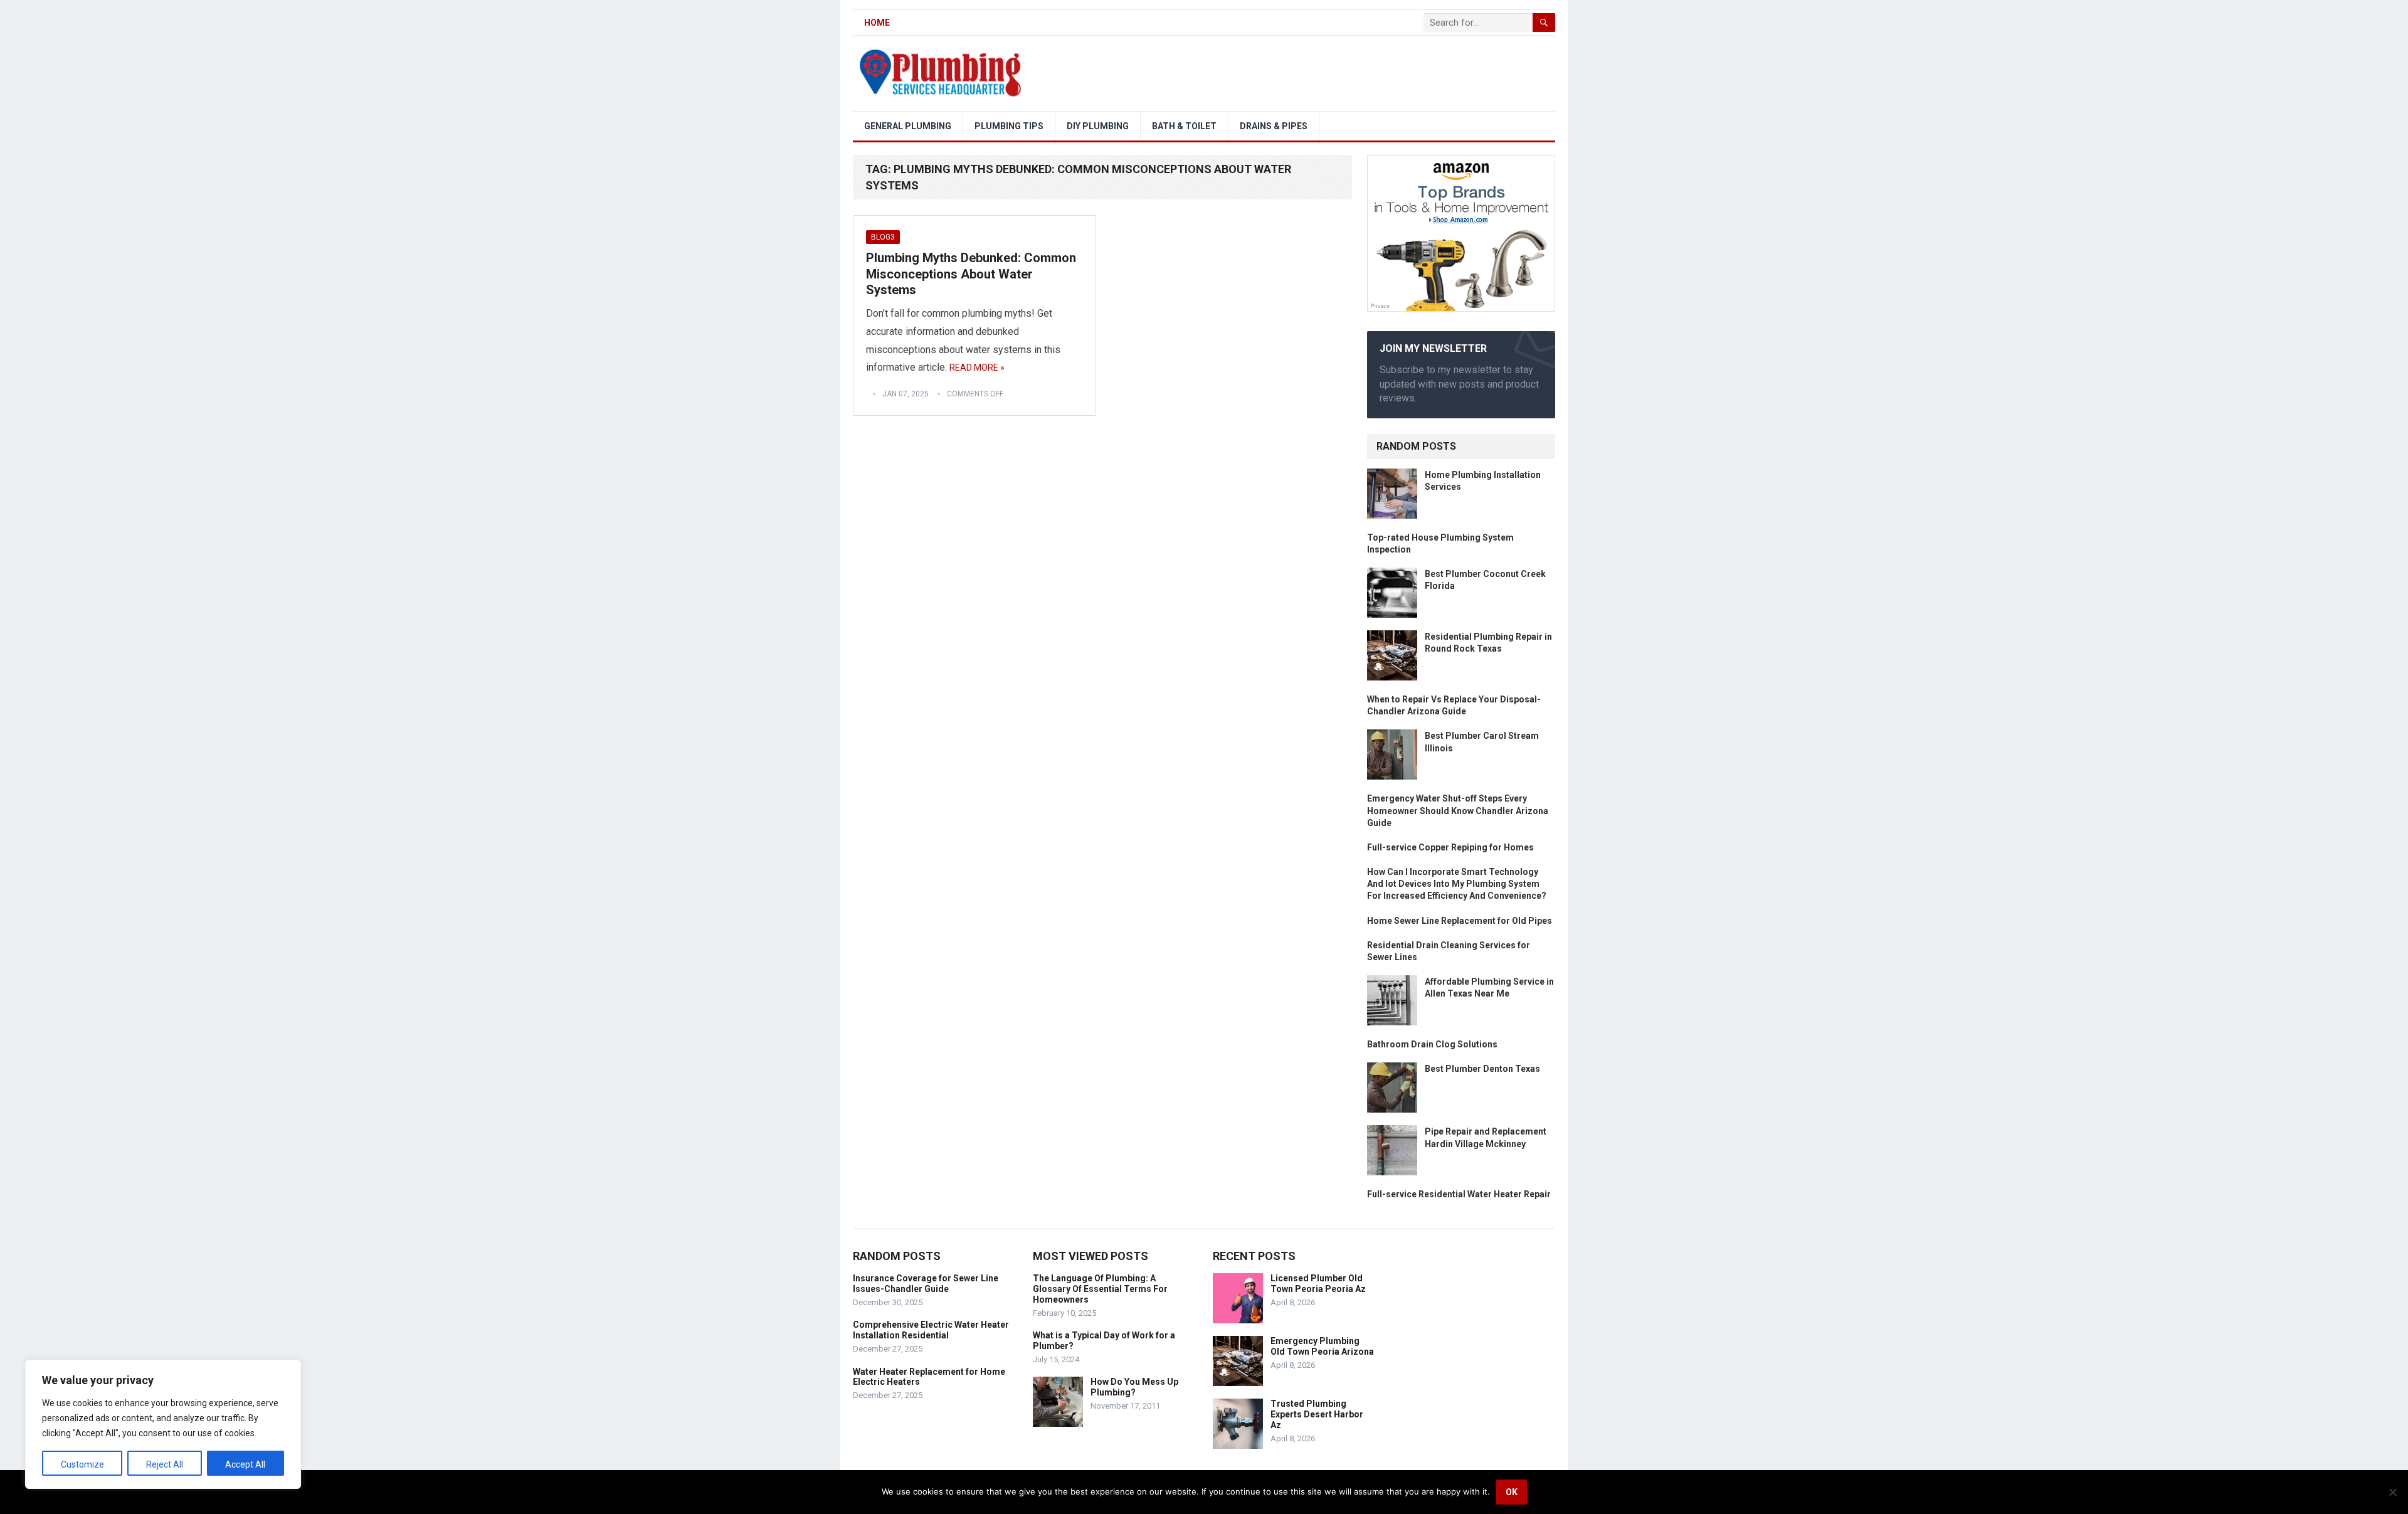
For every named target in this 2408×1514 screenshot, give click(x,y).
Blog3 (883, 237)
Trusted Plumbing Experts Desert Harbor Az (1317, 1414)
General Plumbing (908, 126)
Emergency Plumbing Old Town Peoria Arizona (1322, 1346)
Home (877, 23)
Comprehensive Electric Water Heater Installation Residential (931, 1330)
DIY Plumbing (1098, 126)
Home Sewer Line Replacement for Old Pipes (1460, 921)
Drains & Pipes (1274, 126)
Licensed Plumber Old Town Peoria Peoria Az (1318, 1284)
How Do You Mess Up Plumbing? (1134, 1387)
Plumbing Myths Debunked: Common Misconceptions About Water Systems (971, 274)
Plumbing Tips (1009, 126)
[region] (163, 1424)
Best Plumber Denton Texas (1482, 1069)
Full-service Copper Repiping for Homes (1450, 847)
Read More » (977, 368)
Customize (82, 1464)
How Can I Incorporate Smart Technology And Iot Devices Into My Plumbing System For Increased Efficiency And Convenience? (1457, 884)
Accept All (245, 1464)
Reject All (165, 1464)
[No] (2392, 1492)
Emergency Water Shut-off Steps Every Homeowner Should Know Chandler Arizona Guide (1458, 810)
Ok (1512, 1492)
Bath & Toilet (1184, 126)
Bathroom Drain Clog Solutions (1432, 1044)
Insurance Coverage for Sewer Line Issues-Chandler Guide (926, 1284)
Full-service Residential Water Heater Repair (1459, 1194)
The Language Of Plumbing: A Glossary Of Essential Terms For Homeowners (1100, 1289)
